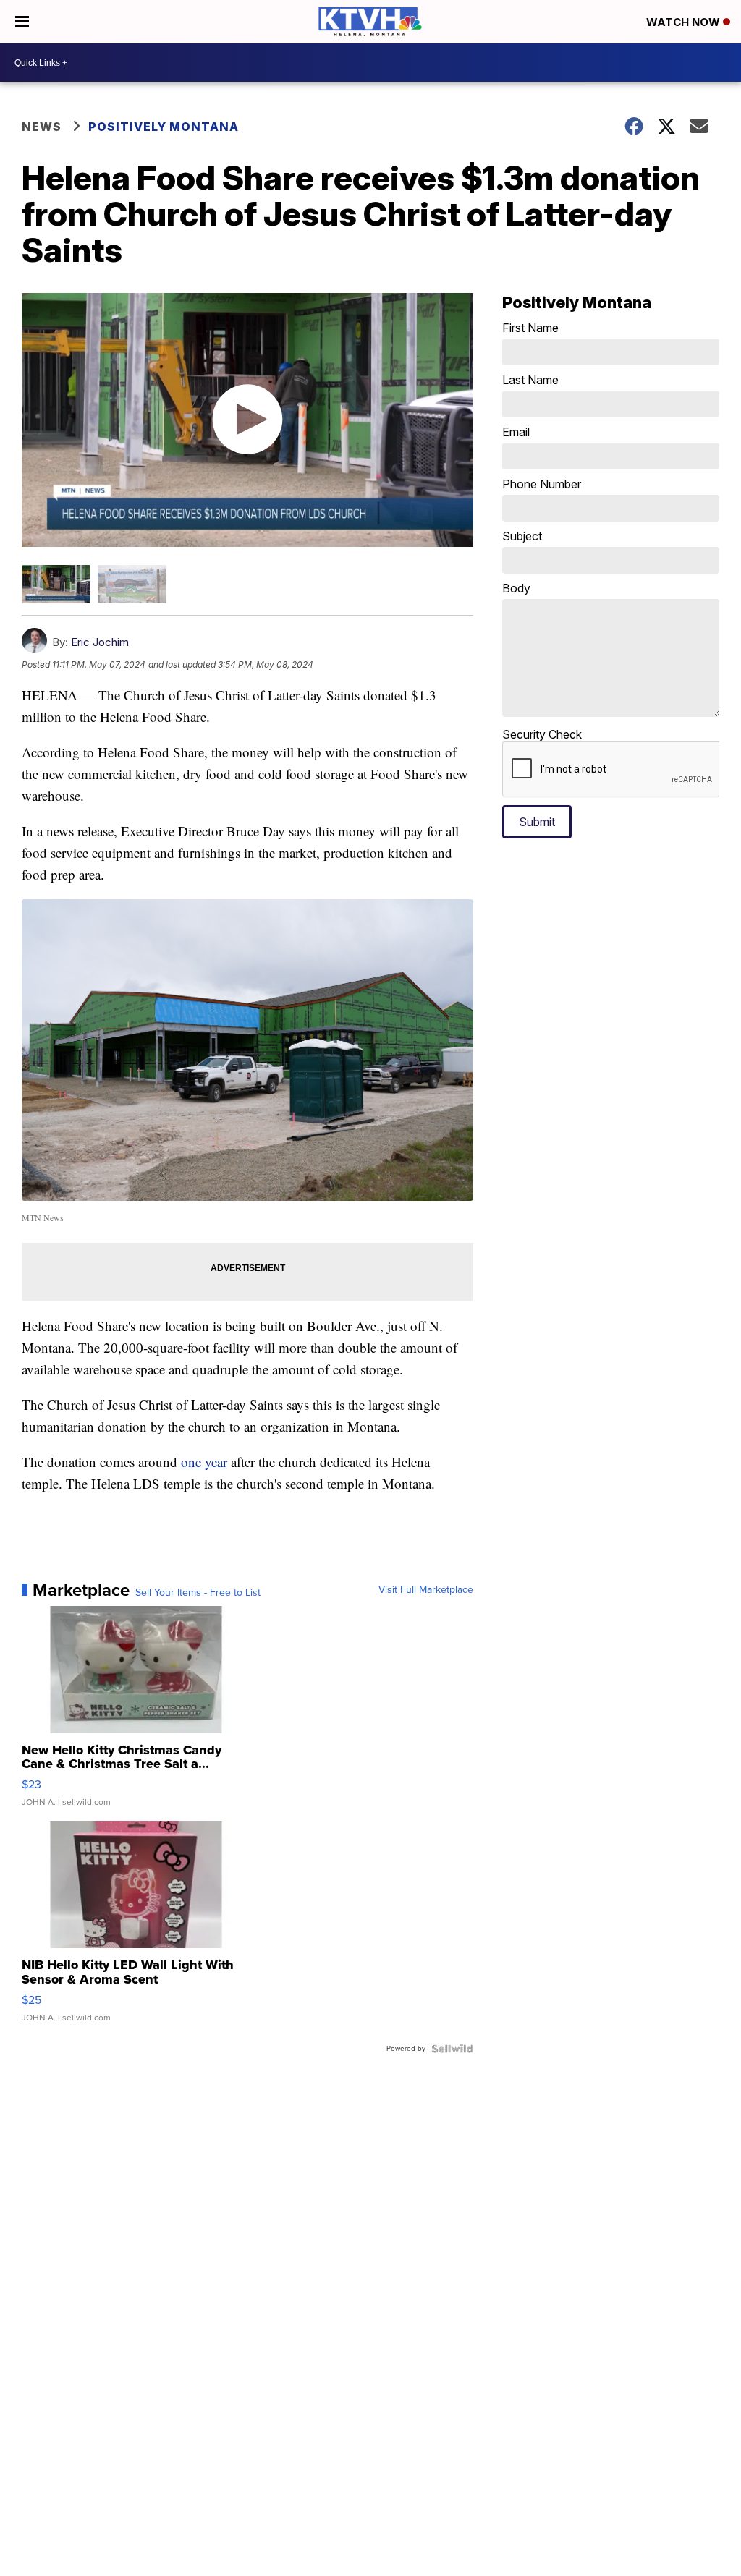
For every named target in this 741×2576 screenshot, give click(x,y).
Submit (537, 822)
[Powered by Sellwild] (452, 2049)
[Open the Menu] (22, 22)
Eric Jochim (100, 642)
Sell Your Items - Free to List (198, 1593)
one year (204, 1462)
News (42, 127)
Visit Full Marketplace (426, 1590)
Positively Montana (164, 127)
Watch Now (685, 22)
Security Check (542, 734)
